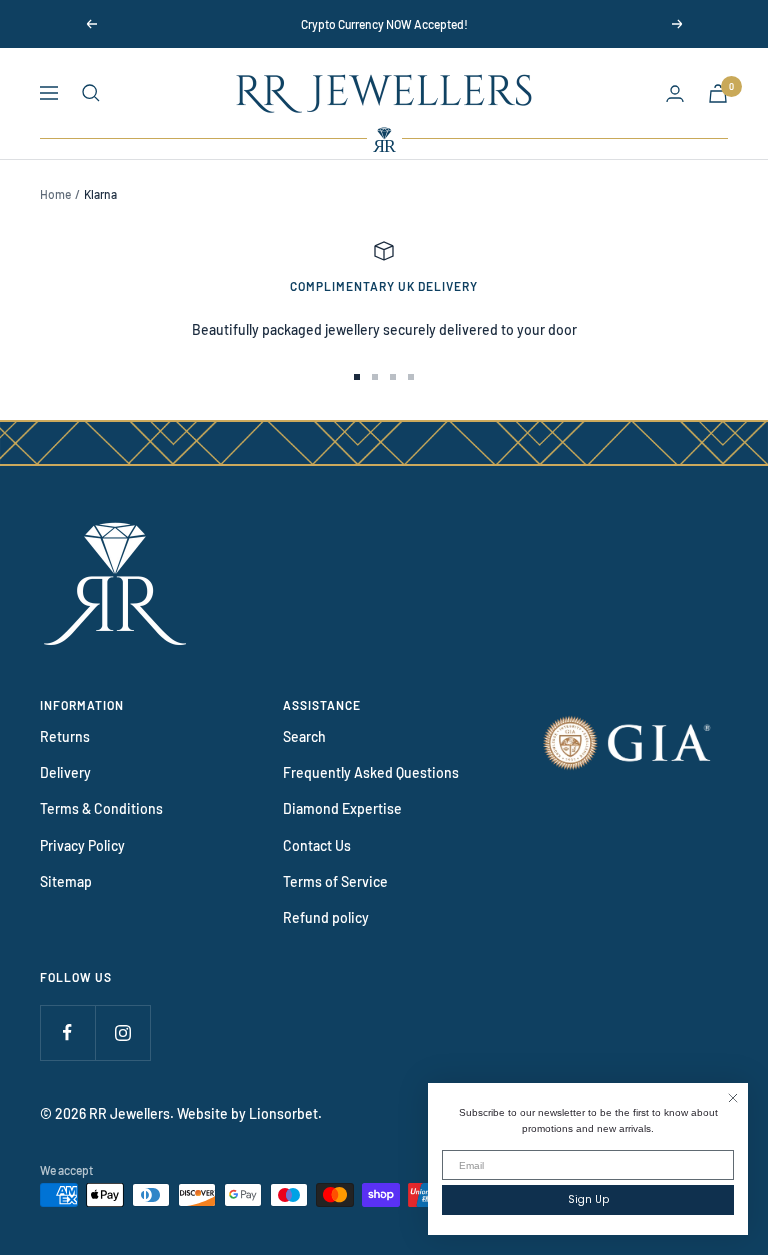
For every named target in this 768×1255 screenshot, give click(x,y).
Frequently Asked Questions (371, 772)
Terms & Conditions (101, 808)
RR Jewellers (129, 1113)
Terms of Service (335, 881)
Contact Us (317, 845)
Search (304, 736)
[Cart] (718, 93)
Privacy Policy (82, 845)
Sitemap (66, 881)
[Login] (675, 93)
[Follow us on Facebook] (67, 1032)
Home (55, 194)
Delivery (65, 772)
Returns (65, 736)
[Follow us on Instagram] (122, 1032)
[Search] (91, 93)
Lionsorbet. (285, 1113)
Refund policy (326, 917)
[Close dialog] (733, 1098)
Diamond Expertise (342, 808)
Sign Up (588, 1199)
